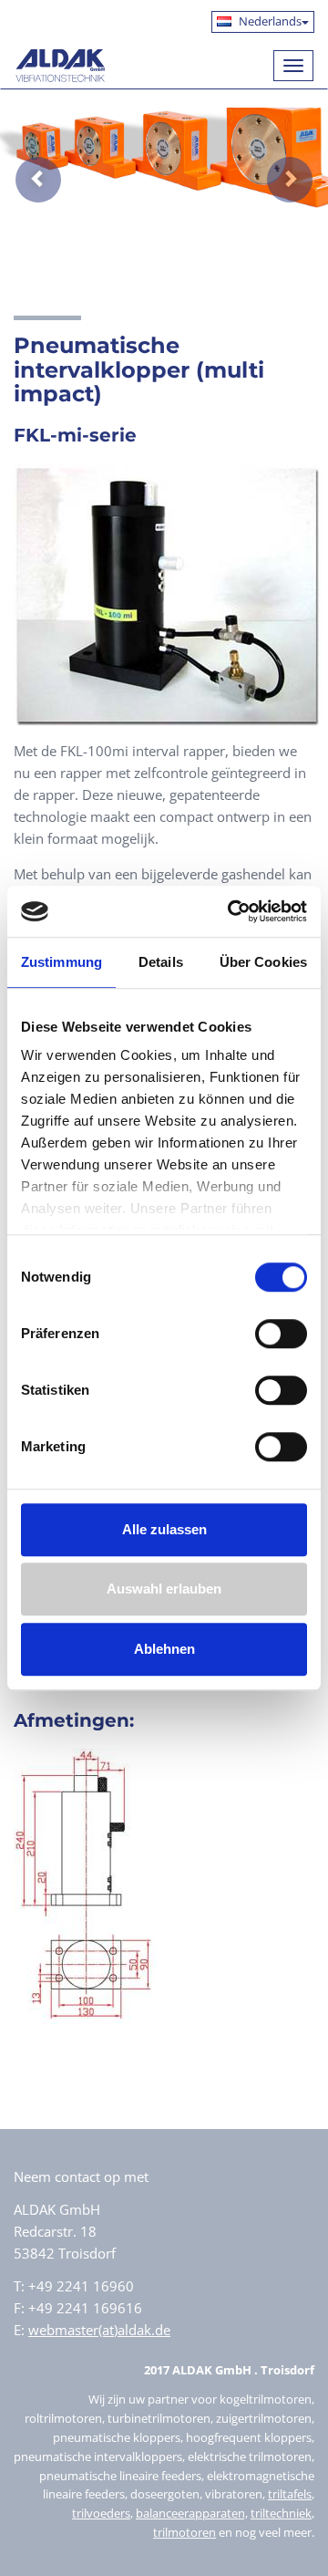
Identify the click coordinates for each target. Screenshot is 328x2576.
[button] (25, 166)
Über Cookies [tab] (263, 962)
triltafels (290, 2494)
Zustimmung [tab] (61, 962)
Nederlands (269, 21)
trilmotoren (184, 2532)
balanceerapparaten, (192, 2513)
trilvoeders (101, 2513)
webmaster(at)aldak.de (99, 2330)
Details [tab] (161, 962)
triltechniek (281, 2513)
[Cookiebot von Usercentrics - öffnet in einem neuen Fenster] (231, 911)
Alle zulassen (164, 1529)
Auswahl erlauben (164, 1589)
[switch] (281, 1334)
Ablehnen (164, 1649)
